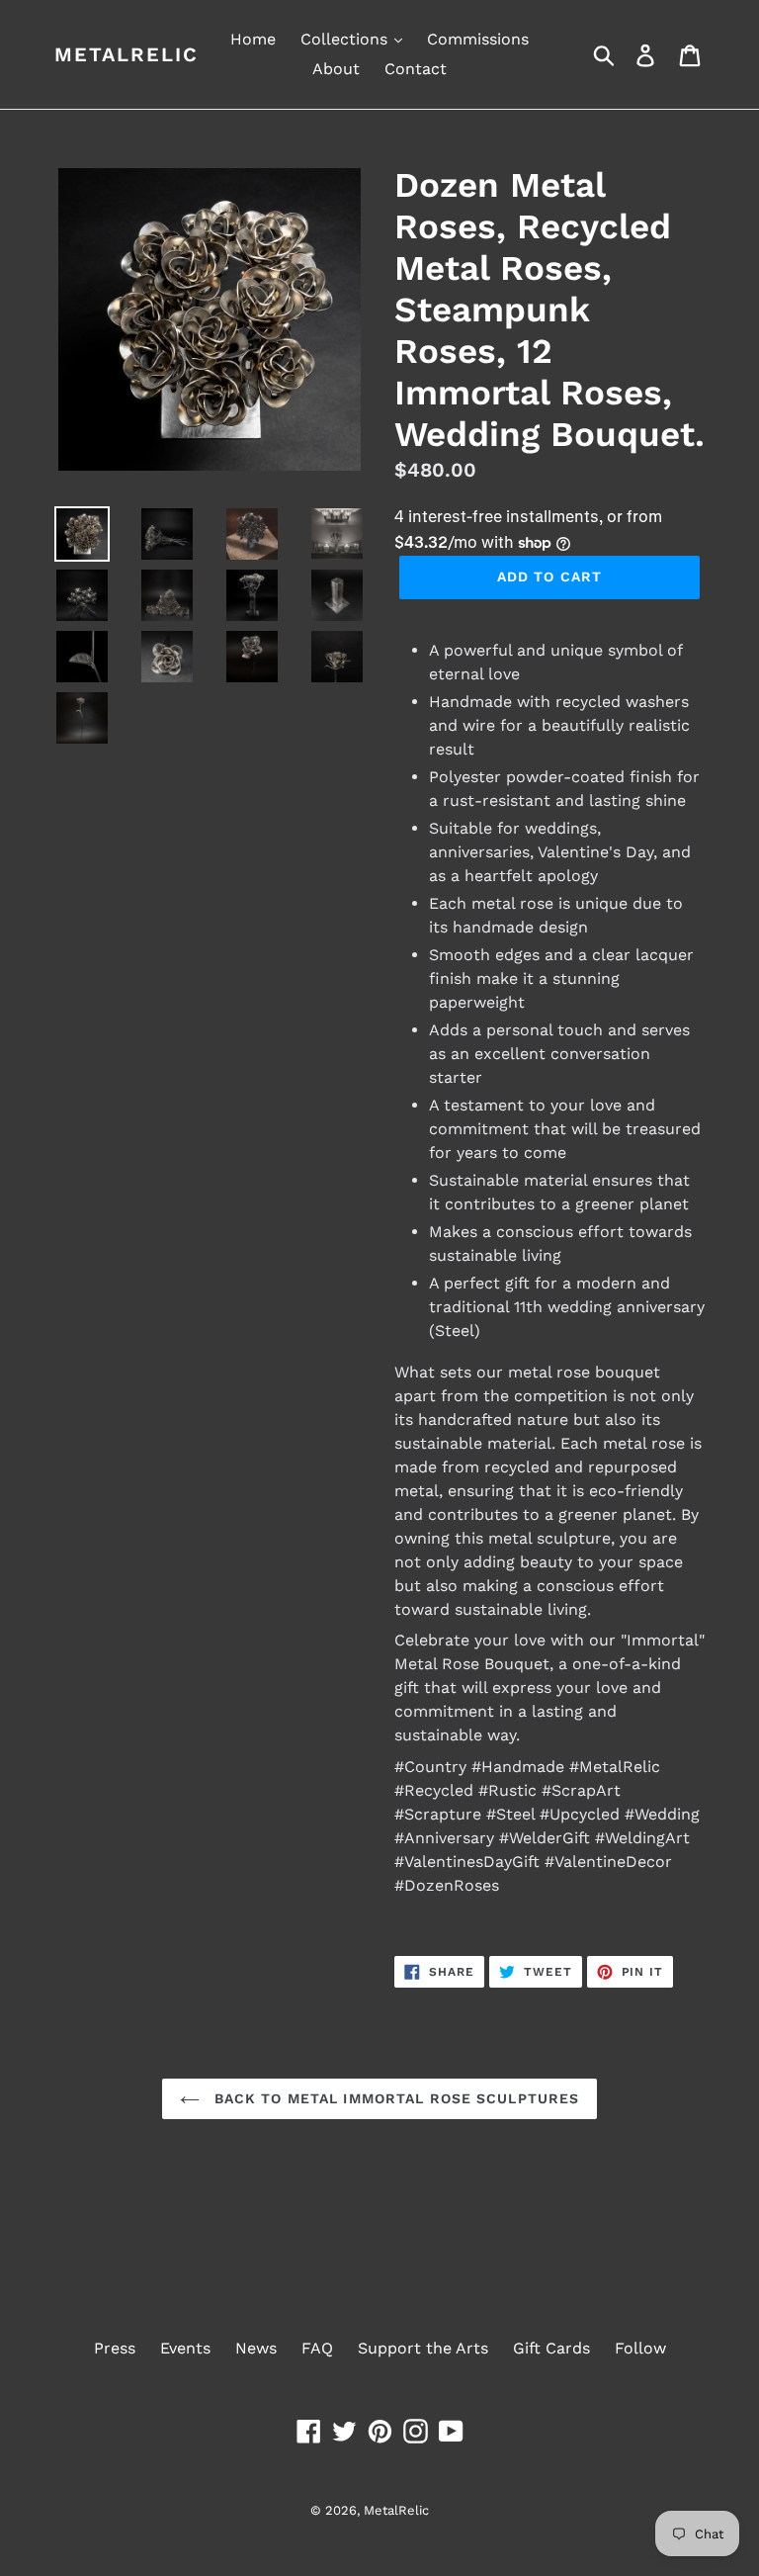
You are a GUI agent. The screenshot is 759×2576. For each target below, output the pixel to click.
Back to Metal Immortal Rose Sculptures (395, 2098)
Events (185, 2348)
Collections (346, 39)
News (256, 2348)
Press (115, 2348)
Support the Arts (423, 2348)
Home (253, 39)
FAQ (317, 2348)
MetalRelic (126, 54)
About (336, 69)
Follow (640, 2348)
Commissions (478, 39)
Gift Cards (551, 2348)
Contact (416, 69)
